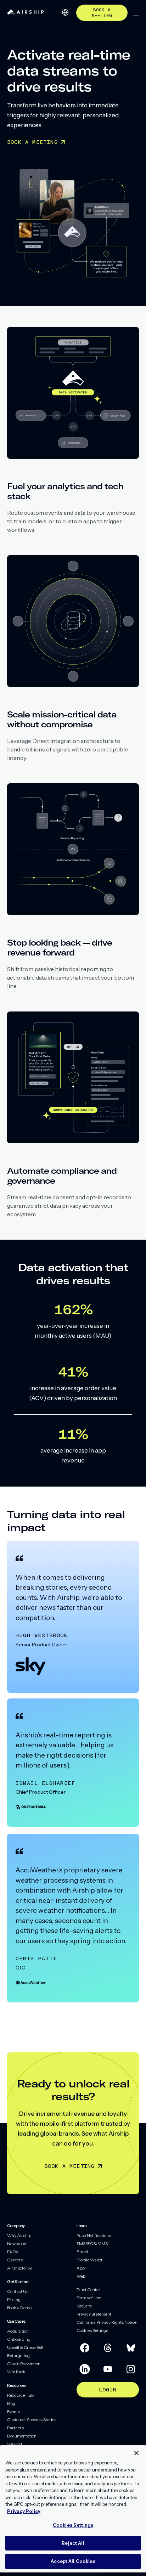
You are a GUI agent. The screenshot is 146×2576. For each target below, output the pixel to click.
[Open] (136, 13)
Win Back (16, 2372)
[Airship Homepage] (26, 13)
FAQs (13, 2252)
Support (15, 2444)
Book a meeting (70, 2166)
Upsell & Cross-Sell (25, 2347)
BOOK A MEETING (32, 142)
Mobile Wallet (89, 2260)
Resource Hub (20, 2395)
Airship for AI (20, 2268)
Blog (11, 2403)
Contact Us (18, 2291)
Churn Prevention (24, 2364)
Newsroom (17, 2244)
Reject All (73, 2543)
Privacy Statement (94, 2314)
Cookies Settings (92, 2330)
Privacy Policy (24, 2511)
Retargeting (18, 2355)
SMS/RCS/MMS (92, 2244)
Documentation (22, 2436)
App (81, 2268)
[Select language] (65, 12)
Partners (15, 2428)
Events (13, 2411)
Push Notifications (94, 2235)
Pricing (14, 2299)
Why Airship (19, 2235)
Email (82, 2252)
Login (108, 2389)
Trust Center (88, 2290)
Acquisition (18, 2331)
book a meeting (102, 13)
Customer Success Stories (32, 2420)
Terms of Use (89, 2298)
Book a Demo (19, 2308)
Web (81, 2276)
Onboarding (19, 2339)
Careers (15, 2260)
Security (84, 2306)
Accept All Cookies (73, 2561)
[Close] (136, 2453)
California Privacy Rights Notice (106, 2322)
